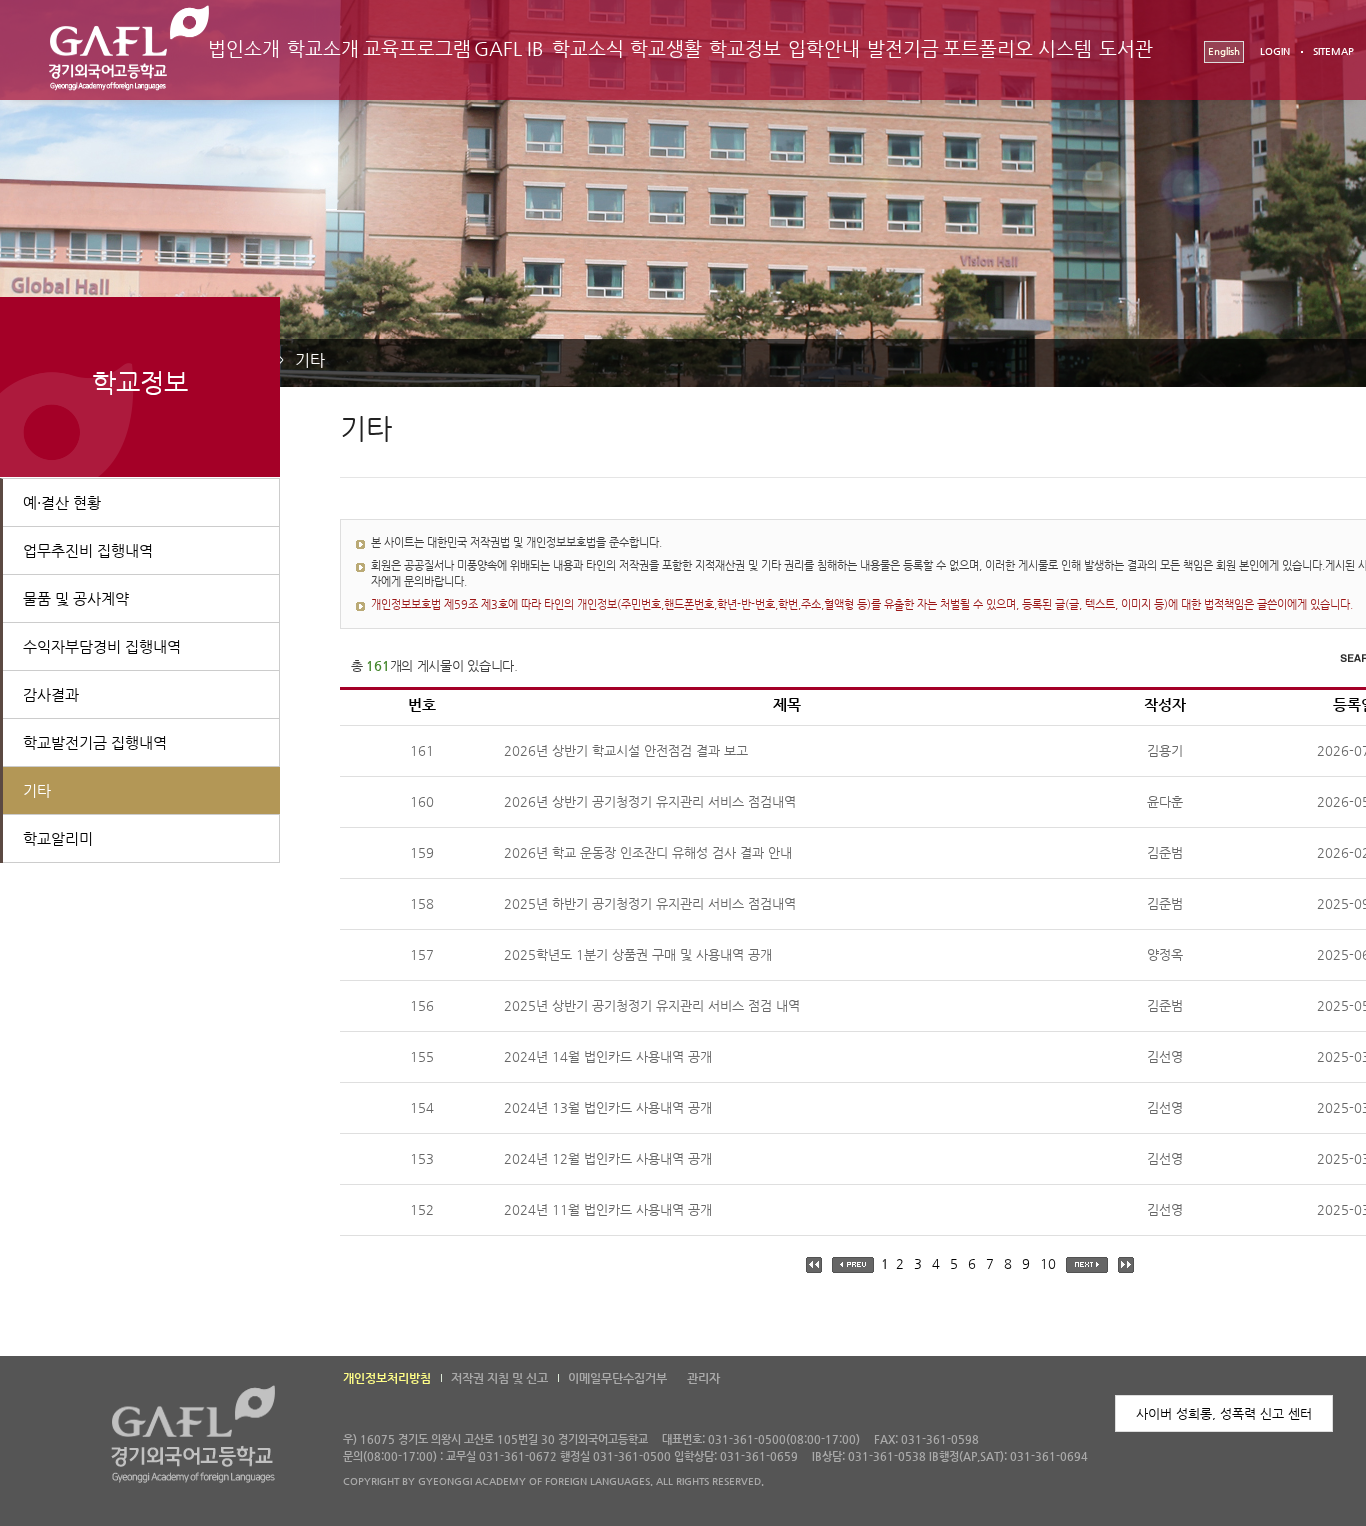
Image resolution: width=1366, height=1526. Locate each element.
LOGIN (1275, 51)
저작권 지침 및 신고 (499, 1378)
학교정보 (745, 48)
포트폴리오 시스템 (1017, 48)
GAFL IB (509, 48)
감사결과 (51, 694)
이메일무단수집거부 (617, 1378)
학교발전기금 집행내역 (95, 742)
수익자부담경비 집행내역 (102, 646)
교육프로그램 (417, 48)
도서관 (1126, 48)
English (1224, 51)
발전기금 (903, 48)
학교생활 (666, 48)
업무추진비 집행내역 (88, 550)
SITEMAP (1333, 51)
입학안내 (824, 48)
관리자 (703, 1378)
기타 (310, 360)
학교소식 (588, 48)
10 (1048, 1263)
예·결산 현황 (62, 502)
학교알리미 (58, 838)
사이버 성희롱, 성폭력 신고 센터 (1224, 1413)
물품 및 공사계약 (76, 598)
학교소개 (323, 48)
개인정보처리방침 (387, 1378)
